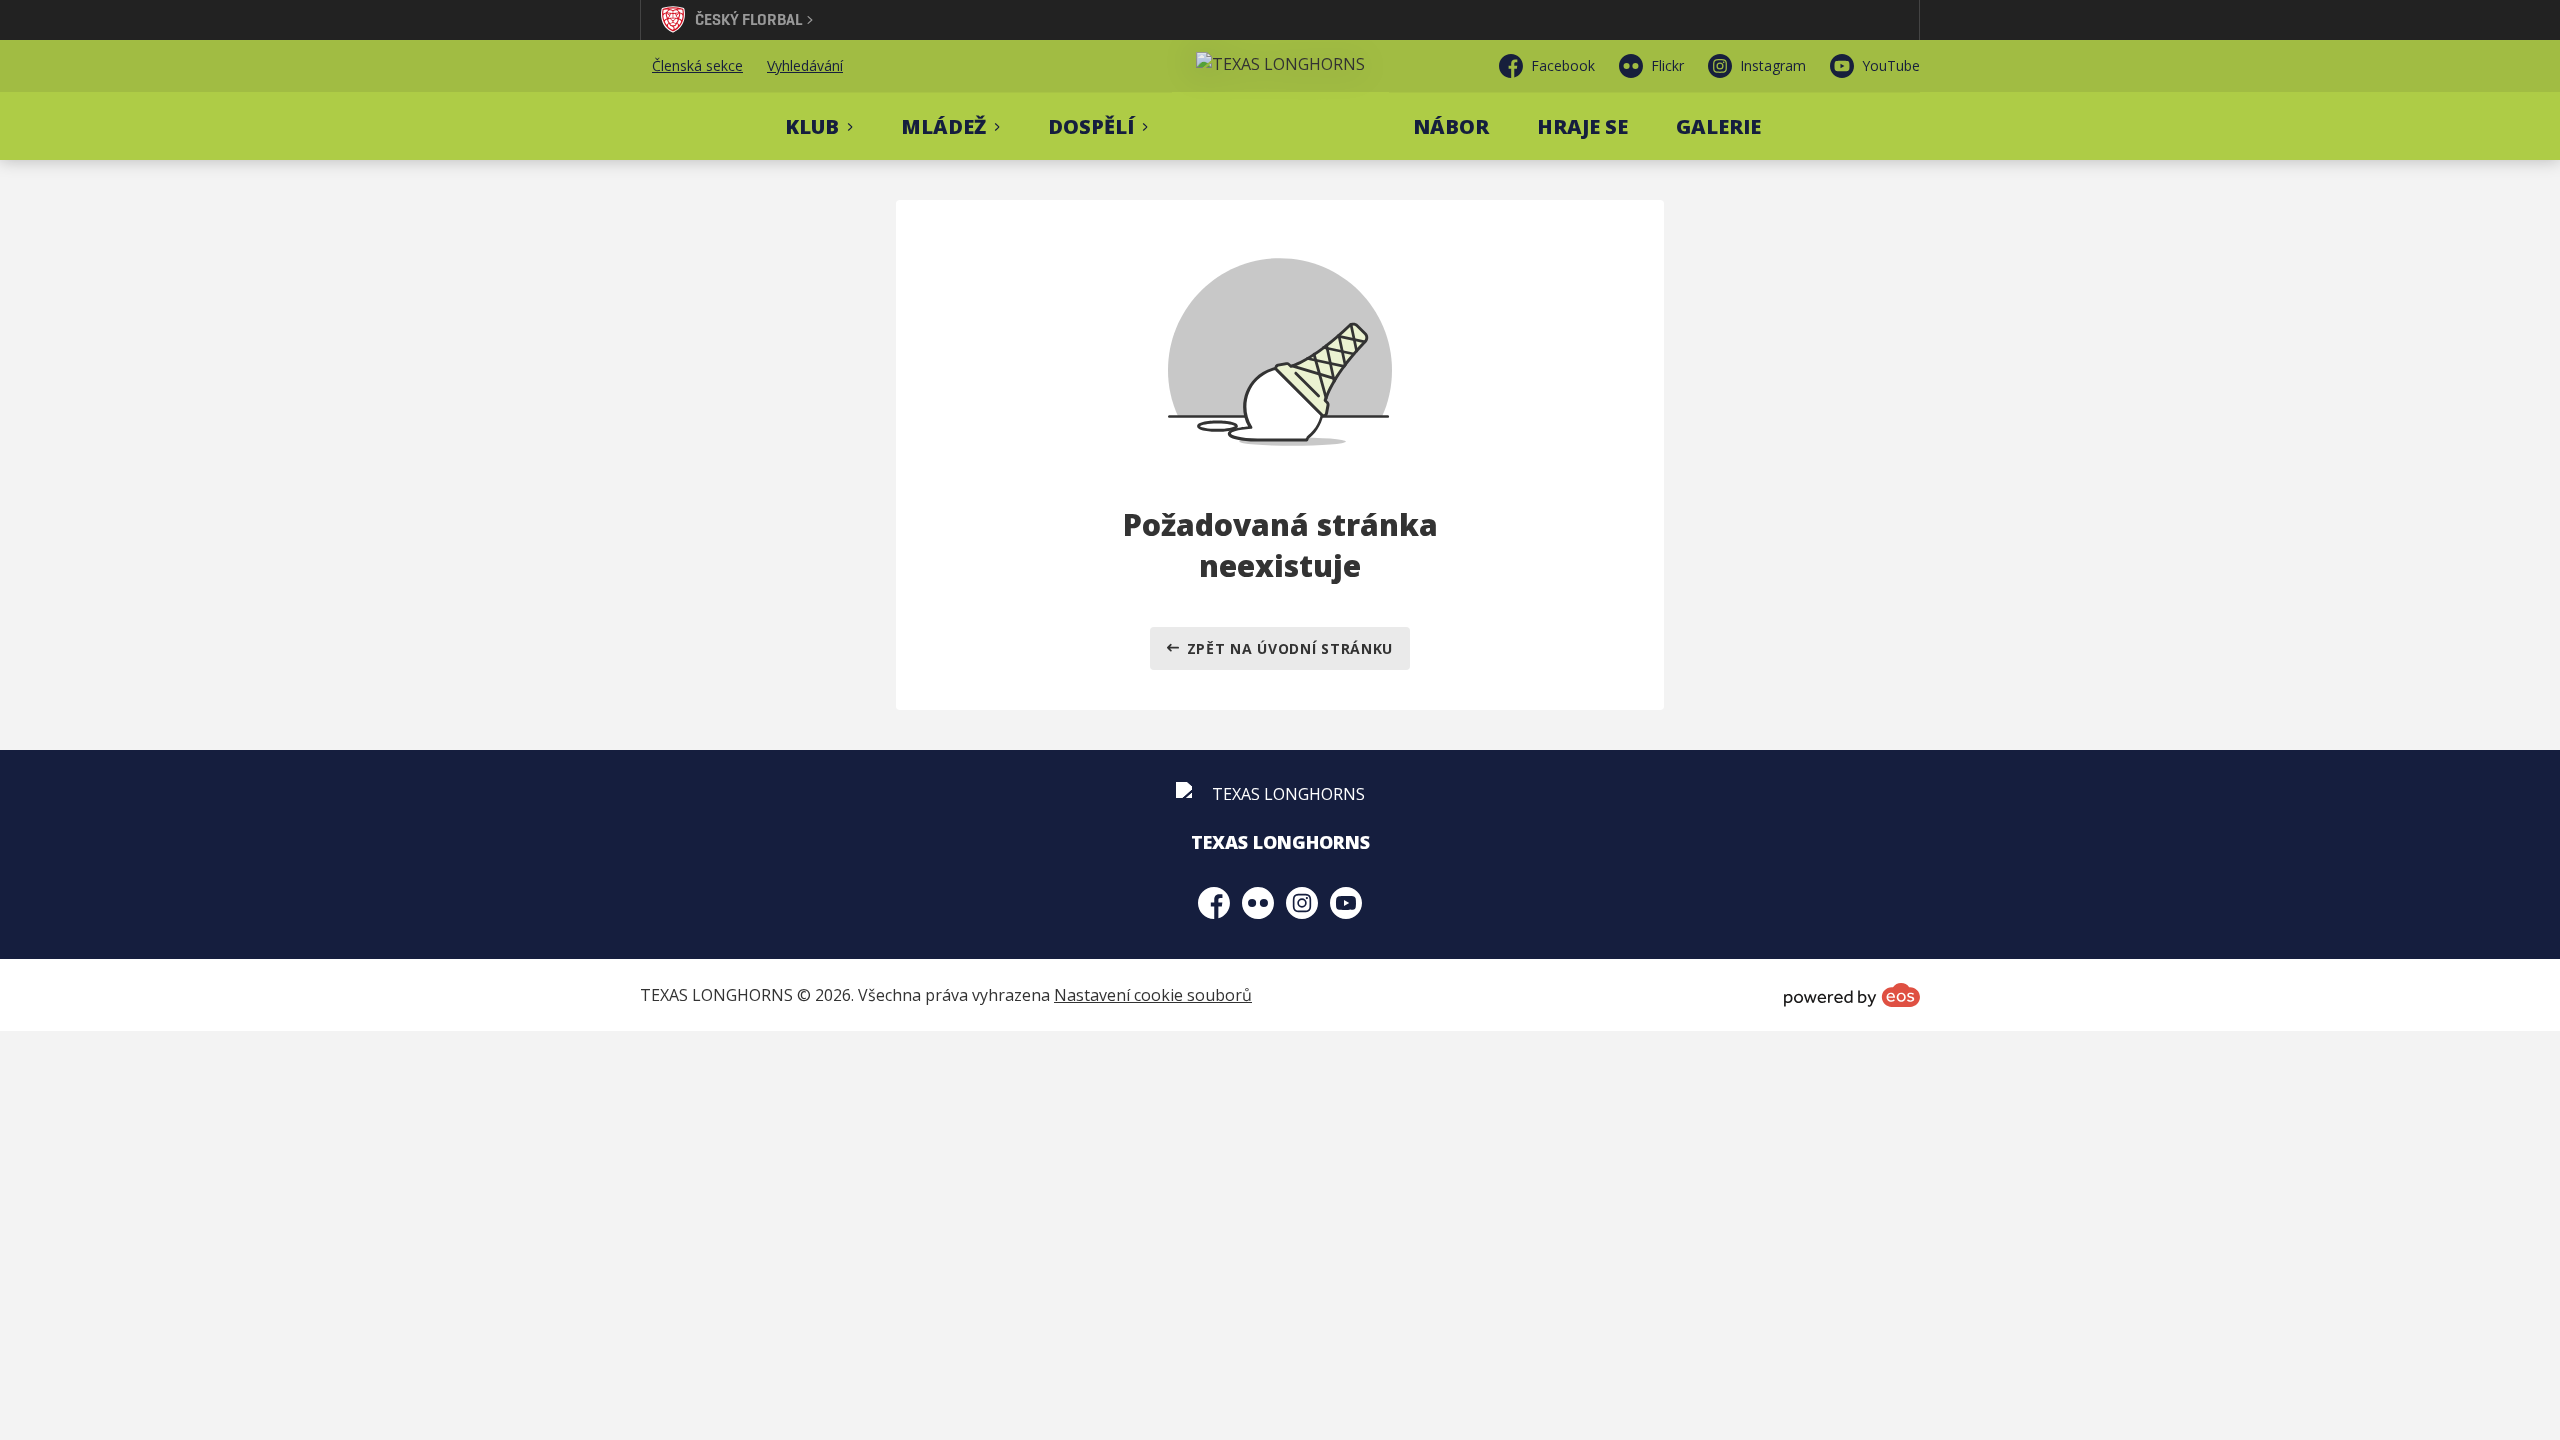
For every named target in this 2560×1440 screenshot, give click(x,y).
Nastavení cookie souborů (1153, 995)
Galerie (1718, 126)
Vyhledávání (805, 65)
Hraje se (1582, 126)
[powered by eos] (1852, 995)
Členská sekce (697, 65)
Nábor (1451, 126)
